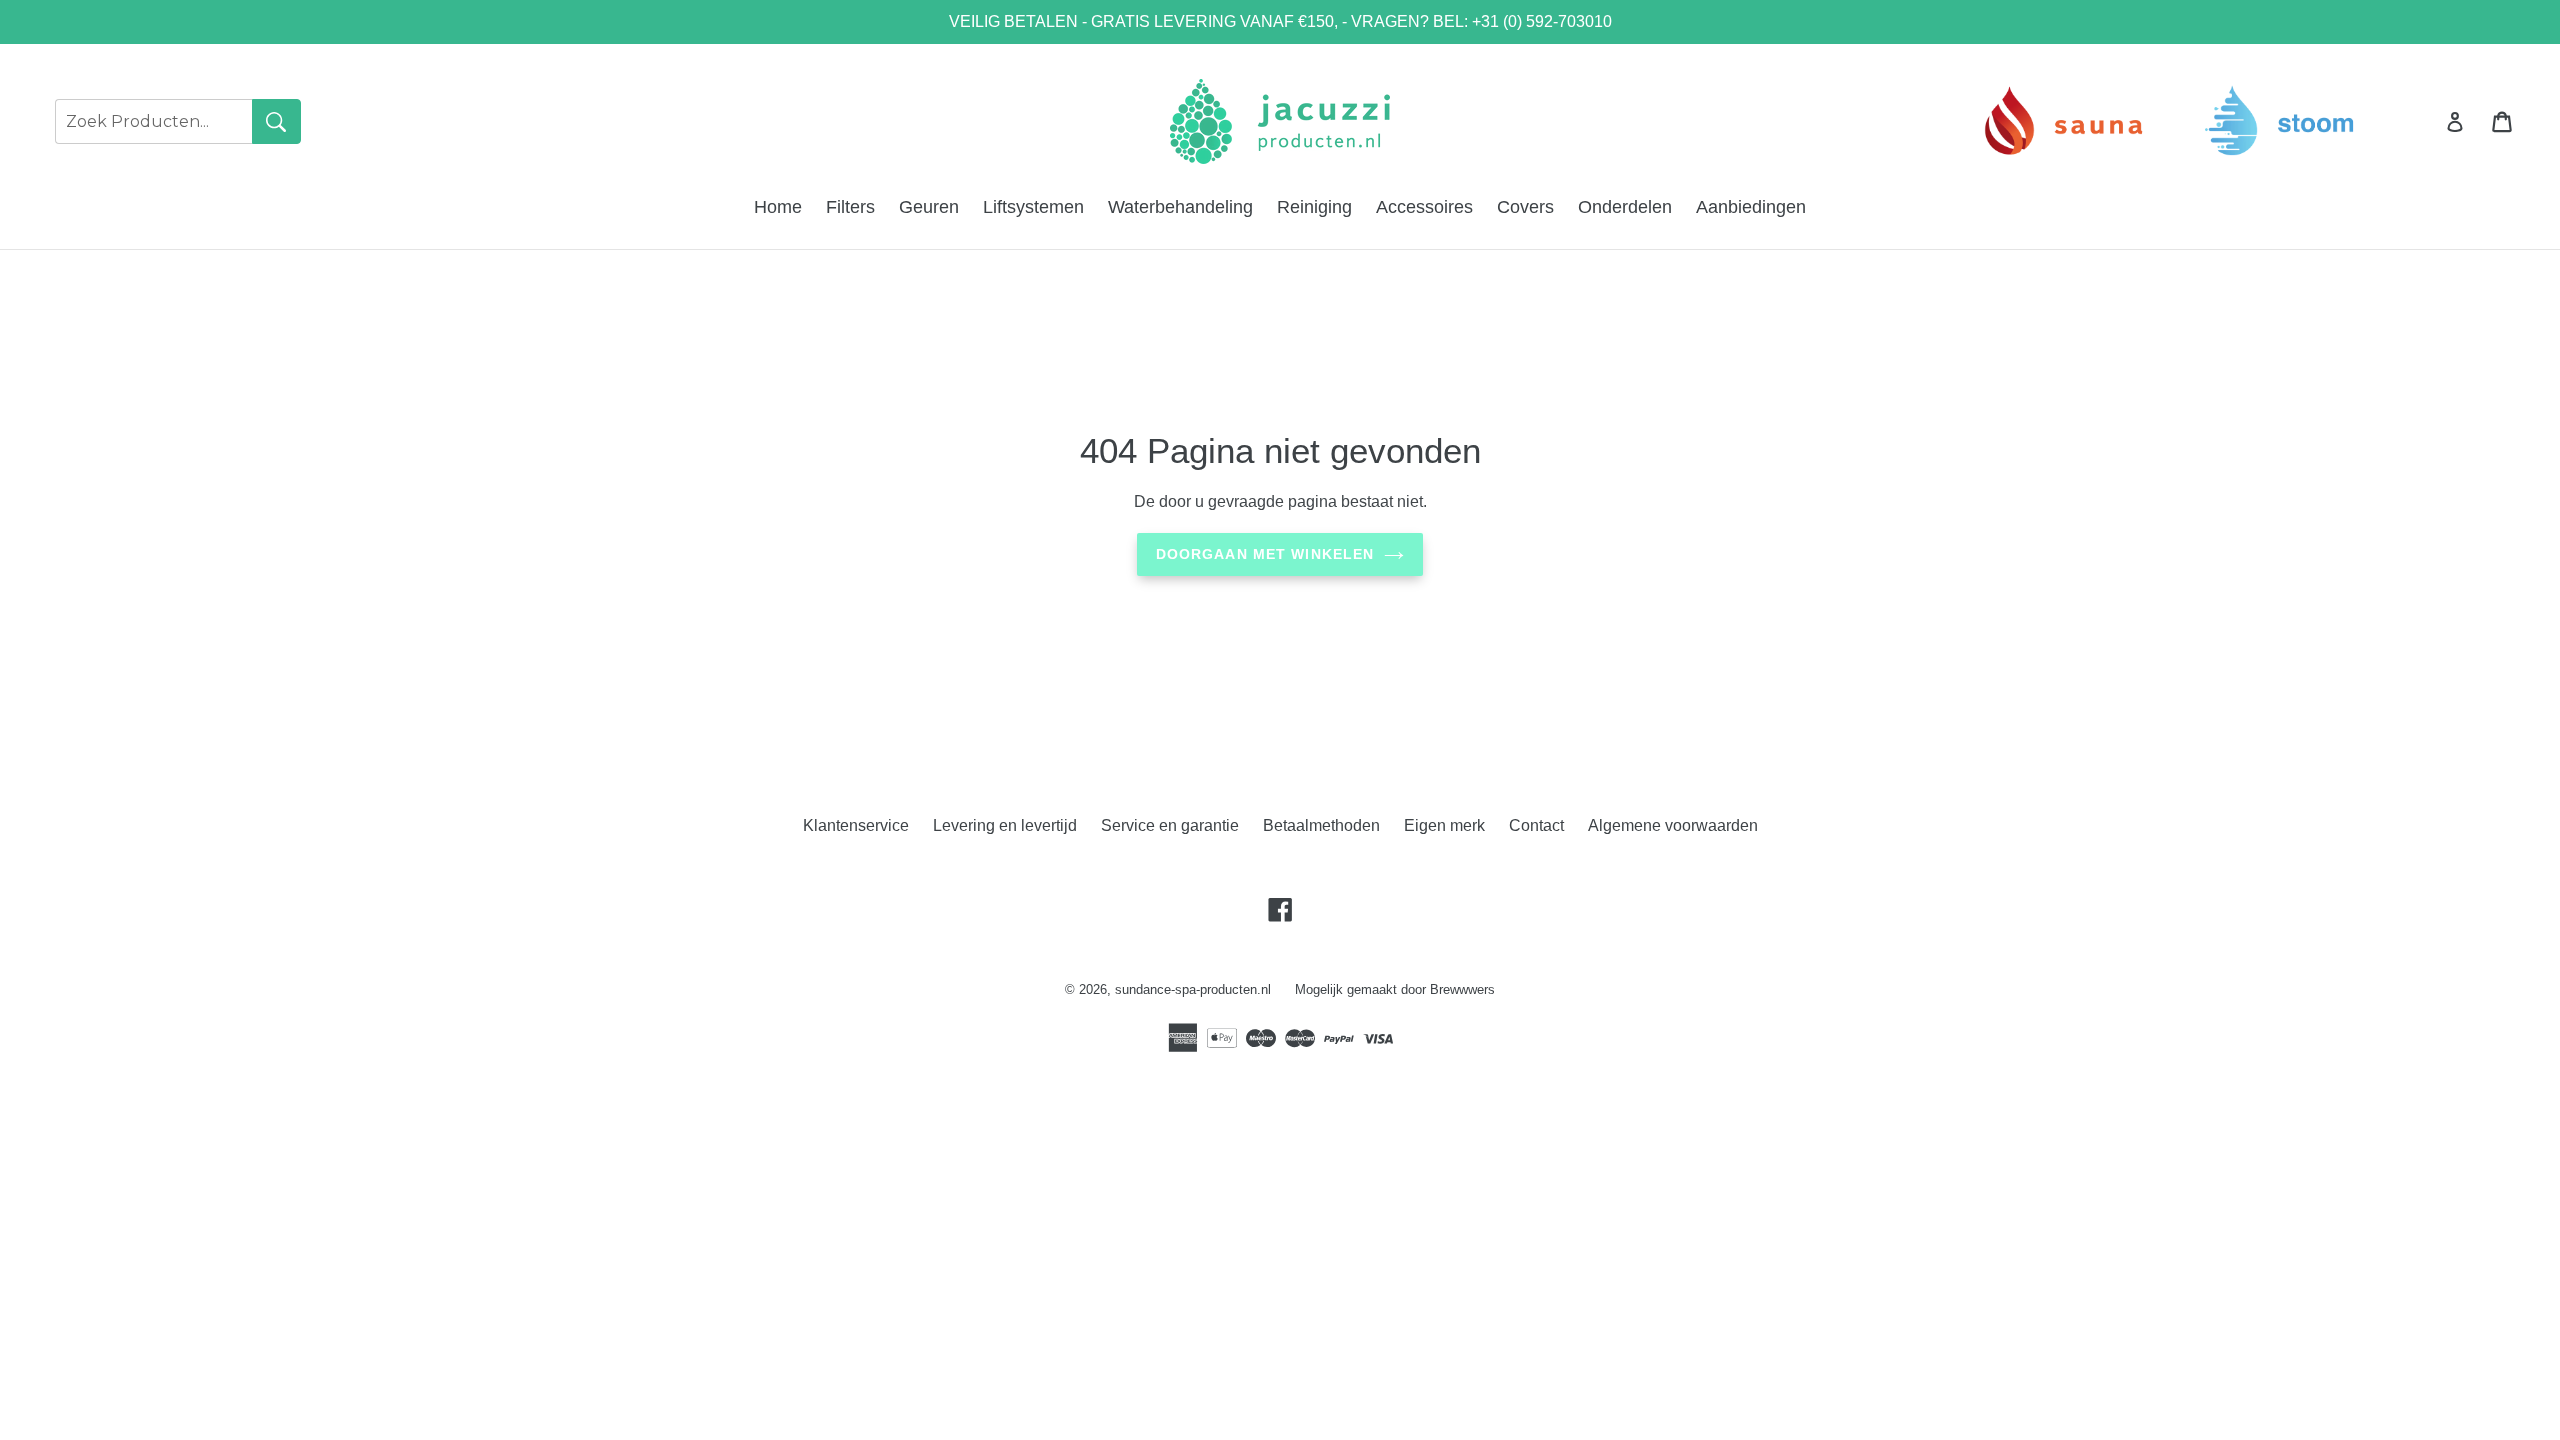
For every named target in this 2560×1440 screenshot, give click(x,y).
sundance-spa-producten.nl (1193, 989)
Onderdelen (1625, 207)
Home (778, 207)
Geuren (929, 207)
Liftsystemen (1033, 207)
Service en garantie (1170, 825)
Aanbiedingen (1751, 207)
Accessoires (1424, 207)
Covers (1525, 207)
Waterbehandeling (1180, 207)
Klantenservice (856, 825)
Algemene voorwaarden (1673, 825)
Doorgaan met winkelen (1265, 554)
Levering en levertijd (1005, 825)
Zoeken (276, 121)
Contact (1536, 825)
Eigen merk (1444, 825)
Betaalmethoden (1321, 825)
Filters (850, 207)
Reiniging (1314, 207)
